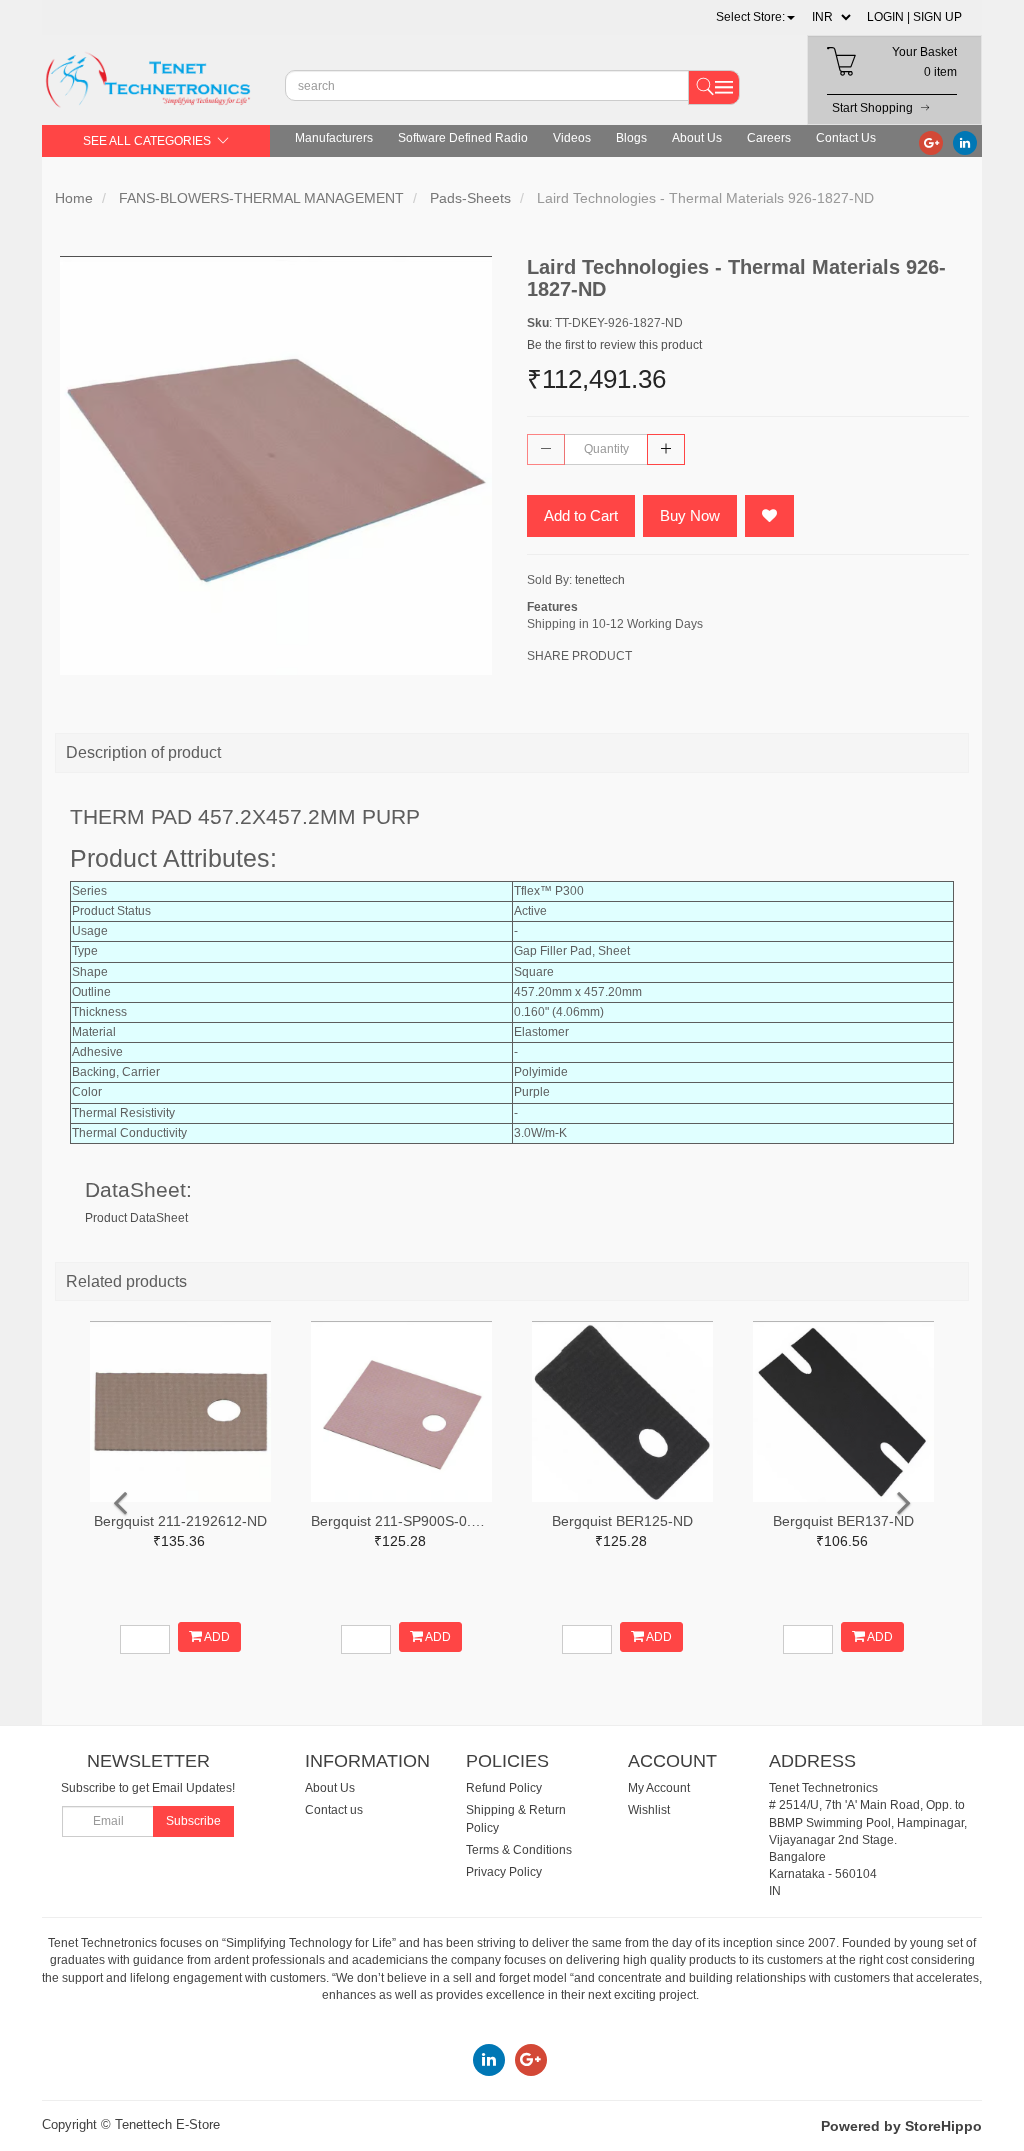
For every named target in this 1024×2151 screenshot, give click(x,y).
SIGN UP (937, 17)
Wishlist (649, 1810)
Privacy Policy (504, 1872)
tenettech (600, 580)
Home (74, 198)
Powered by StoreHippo (901, 2126)
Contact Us (846, 138)
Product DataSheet (136, 1218)
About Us (697, 138)
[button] (755, 17)
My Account (659, 1788)
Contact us (334, 1810)
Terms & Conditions (519, 1850)
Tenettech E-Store (167, 2124)
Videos (572, 138)
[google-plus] (931, 142)
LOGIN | (888, 17)
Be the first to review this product (614, 345)
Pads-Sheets (470, 198)
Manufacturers (334, 138)
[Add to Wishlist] (769, 516)
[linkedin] (965, 142)
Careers (769, 138)
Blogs (631, 138)
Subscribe (193, 1821)
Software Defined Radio (463, 138)
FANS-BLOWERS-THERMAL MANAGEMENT (261, 198)
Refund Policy (504, 1788)
